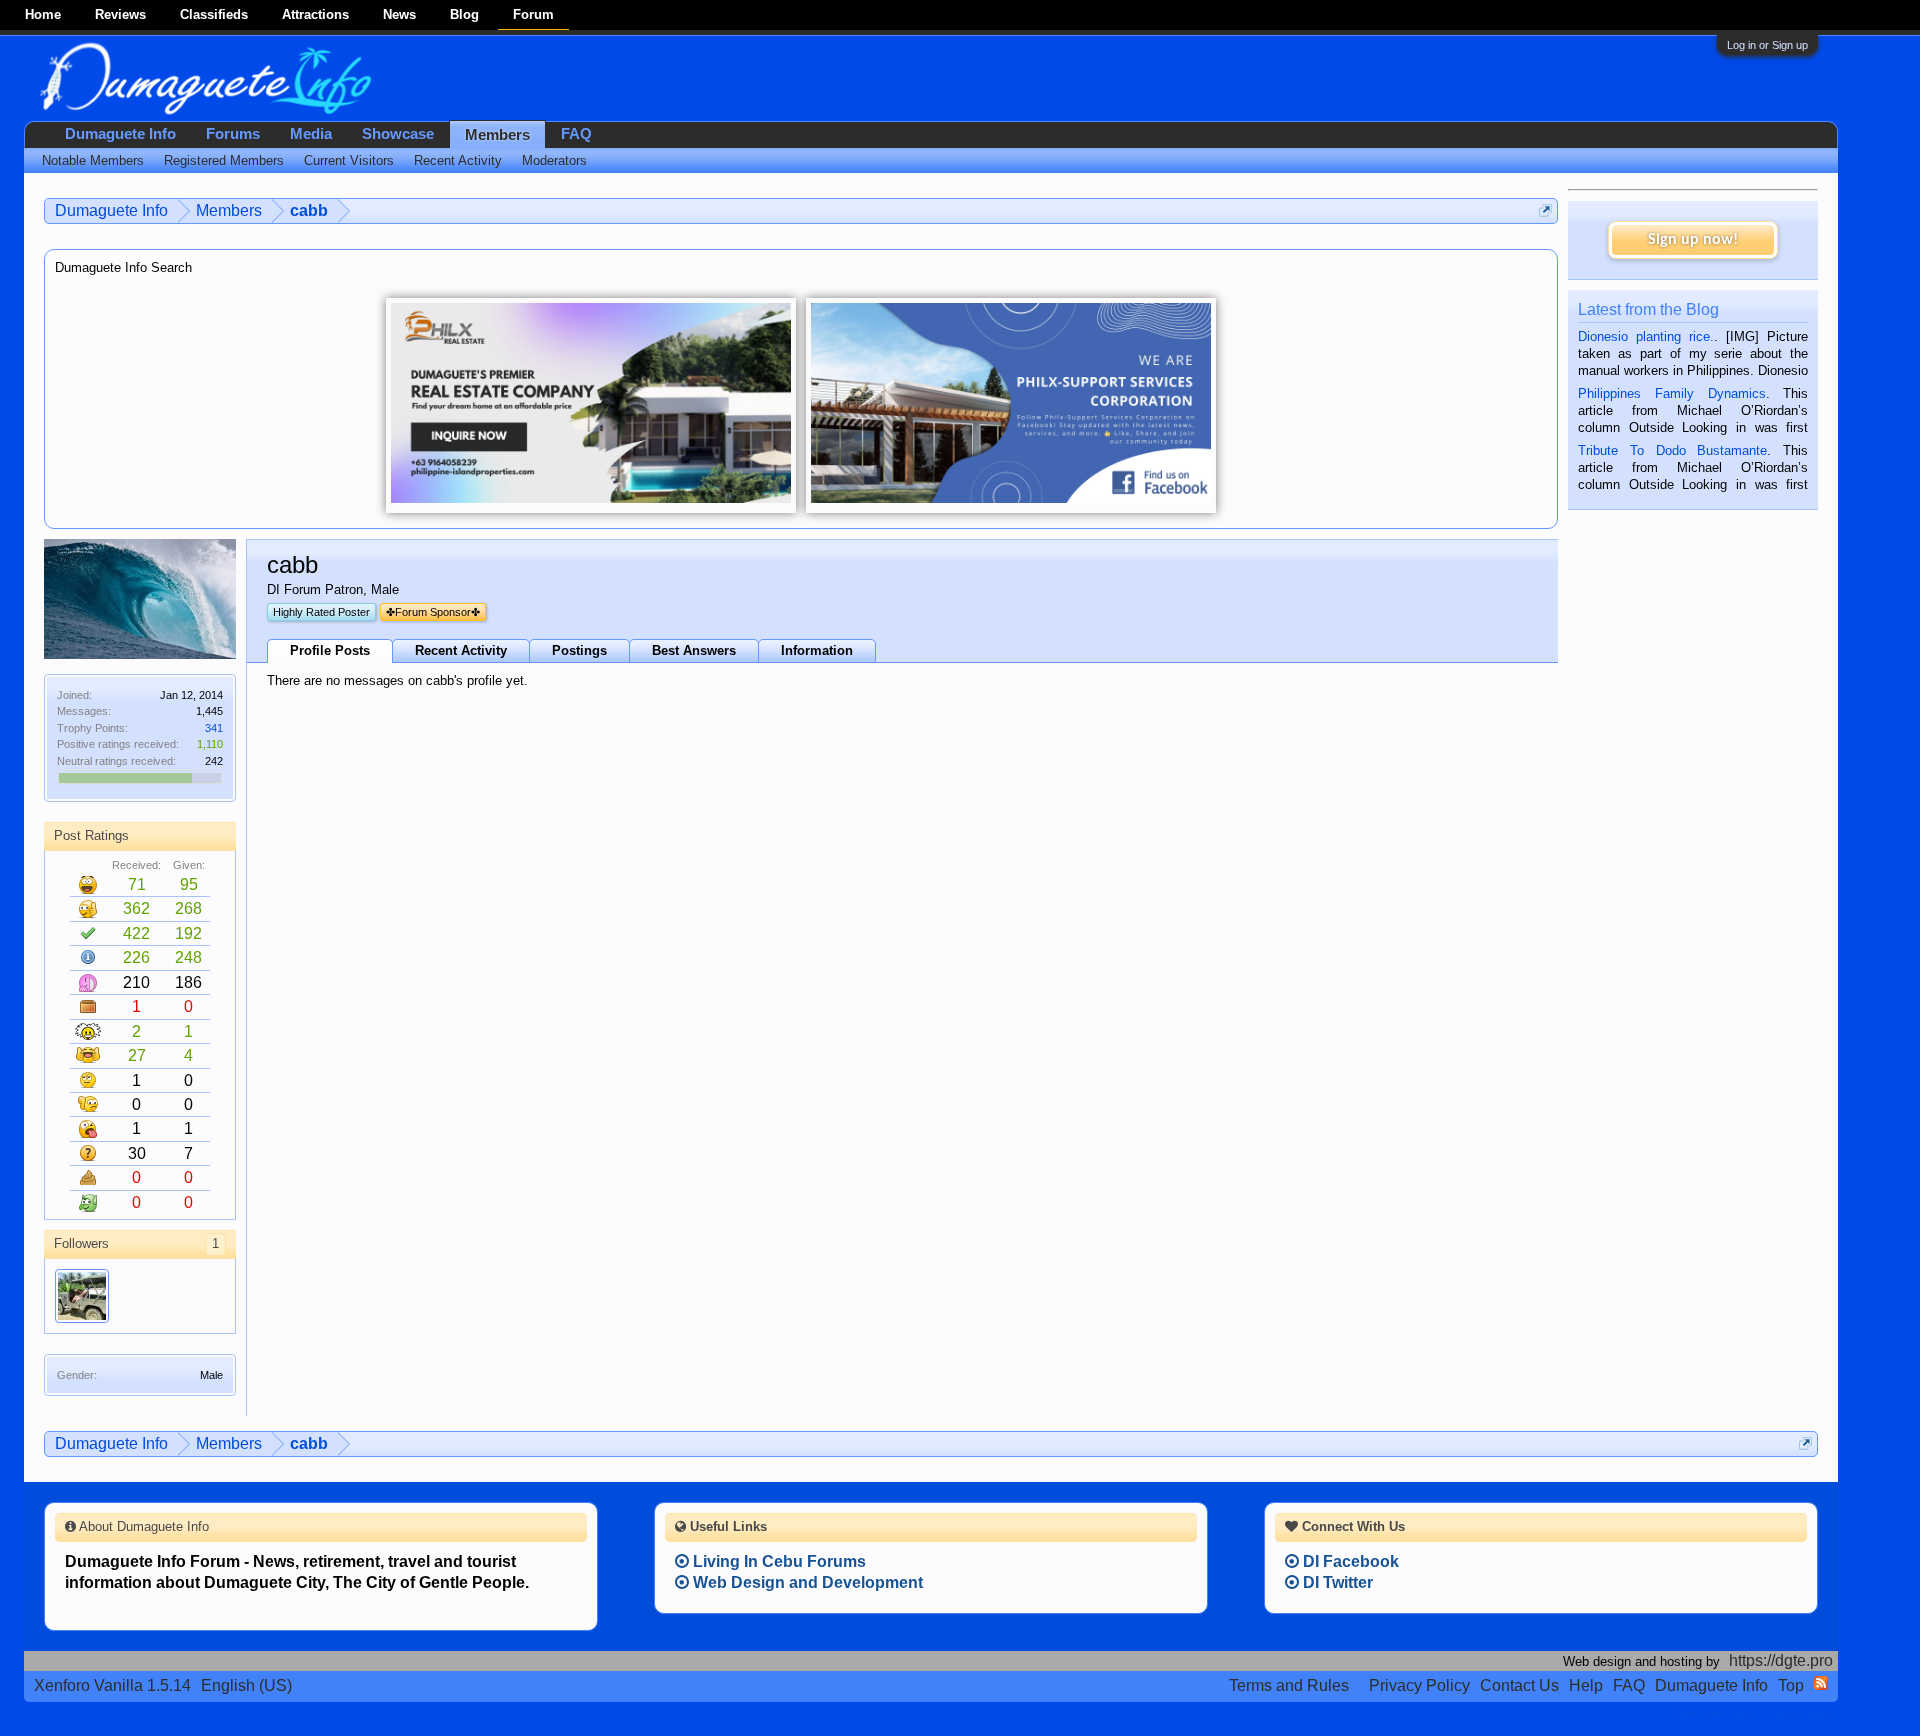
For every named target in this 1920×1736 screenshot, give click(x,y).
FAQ (576, 134)
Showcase (398, 134)
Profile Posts (330, 650)
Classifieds (214, 14)
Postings (579, 650)
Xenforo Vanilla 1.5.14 (112, 1685)
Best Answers (694, 650)
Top (1791, 1685)
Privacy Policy (1419, 1685)
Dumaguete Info (120, 134)
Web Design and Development (806, 1582)
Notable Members (93, 160)
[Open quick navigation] (1545, 210)
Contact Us (1519, 1685)
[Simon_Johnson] (82, 1296)
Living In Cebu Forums (777, 1561)
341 (214, 728)
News (399, 14)
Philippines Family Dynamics (1671, 393)
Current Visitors (349, 160)
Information (817, 650)
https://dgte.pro (1781, 1660)
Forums (233, 134)
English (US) (246, 1685)
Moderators (554, 160)
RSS (1821, 1683)
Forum (533, 14)
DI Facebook (1349, 1561)
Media (311, 134)
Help (1586, 1685)
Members (497, 135)
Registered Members (224, 160)
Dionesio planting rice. (1646, 336)
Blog (464, 14)
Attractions (315, 14)
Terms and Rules (1289, 1685)
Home (43, 14)
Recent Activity (461, 650)
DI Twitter (1336, 1582)
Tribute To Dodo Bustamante (1672, 450)
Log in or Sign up (1767, 45)
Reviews (120, 14)
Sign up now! (1693, 240)
